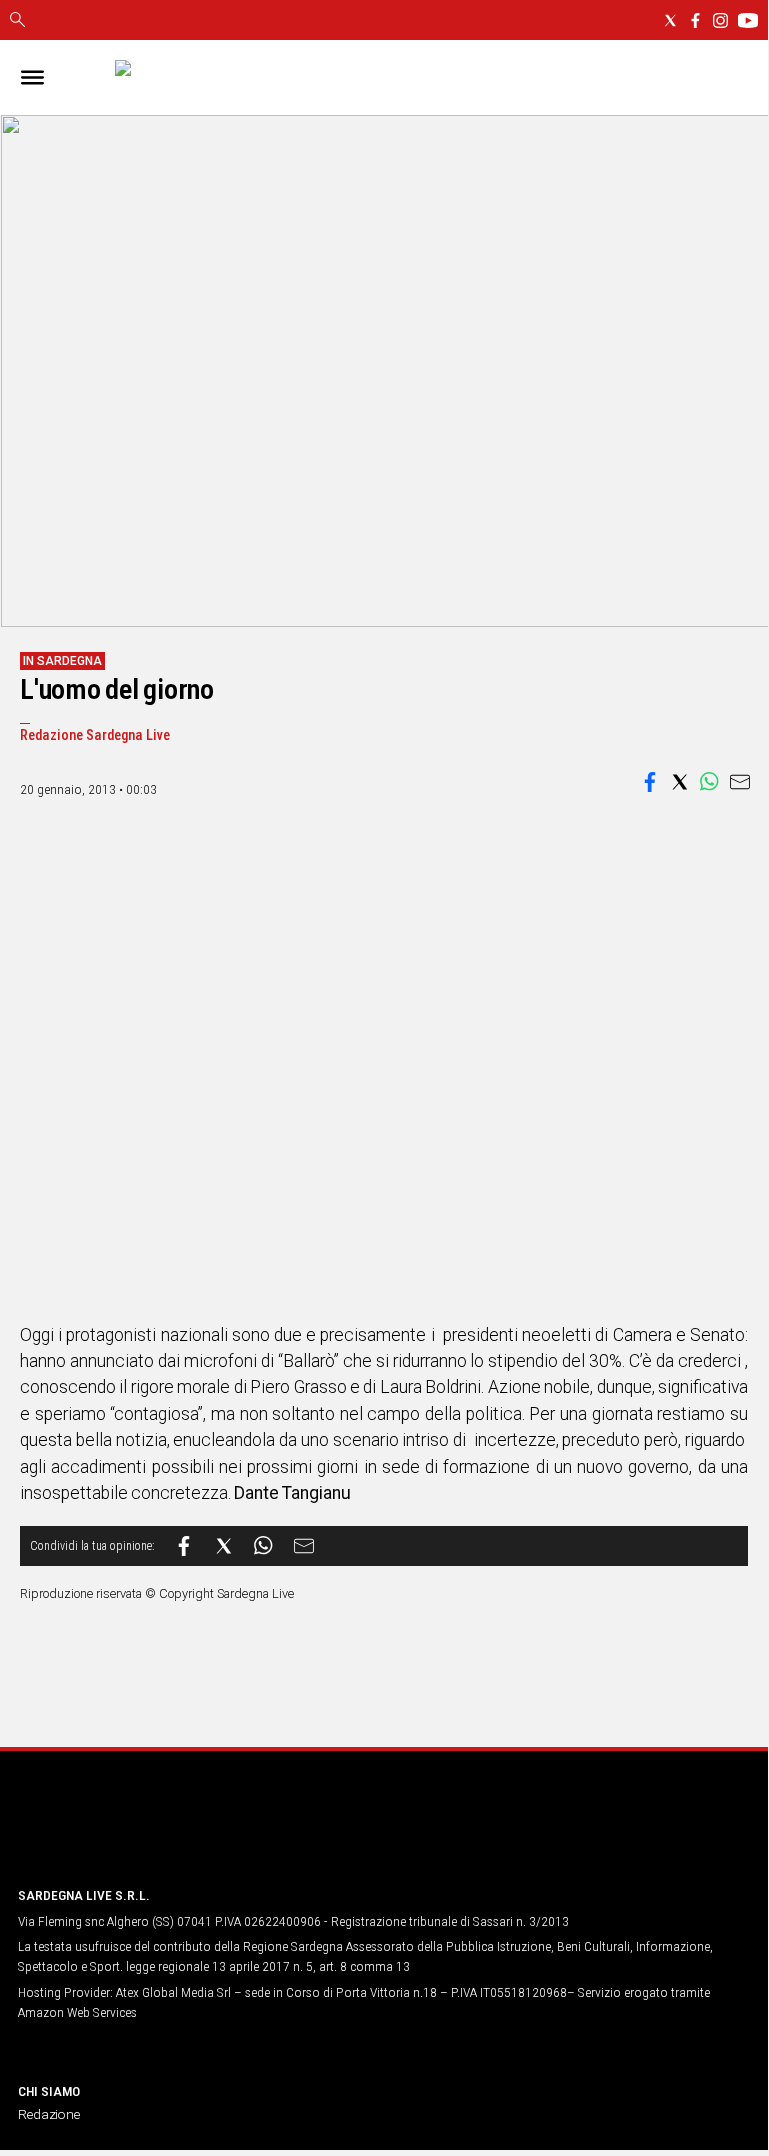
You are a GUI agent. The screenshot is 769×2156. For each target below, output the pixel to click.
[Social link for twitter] (670, 20)
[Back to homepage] (123, 1832)
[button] (650, 782)
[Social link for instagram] (720, 20)
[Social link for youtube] (748, 20)
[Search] (17, 21)
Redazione (49, 2114)
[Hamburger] (32, 77)
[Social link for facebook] (695, 20)
